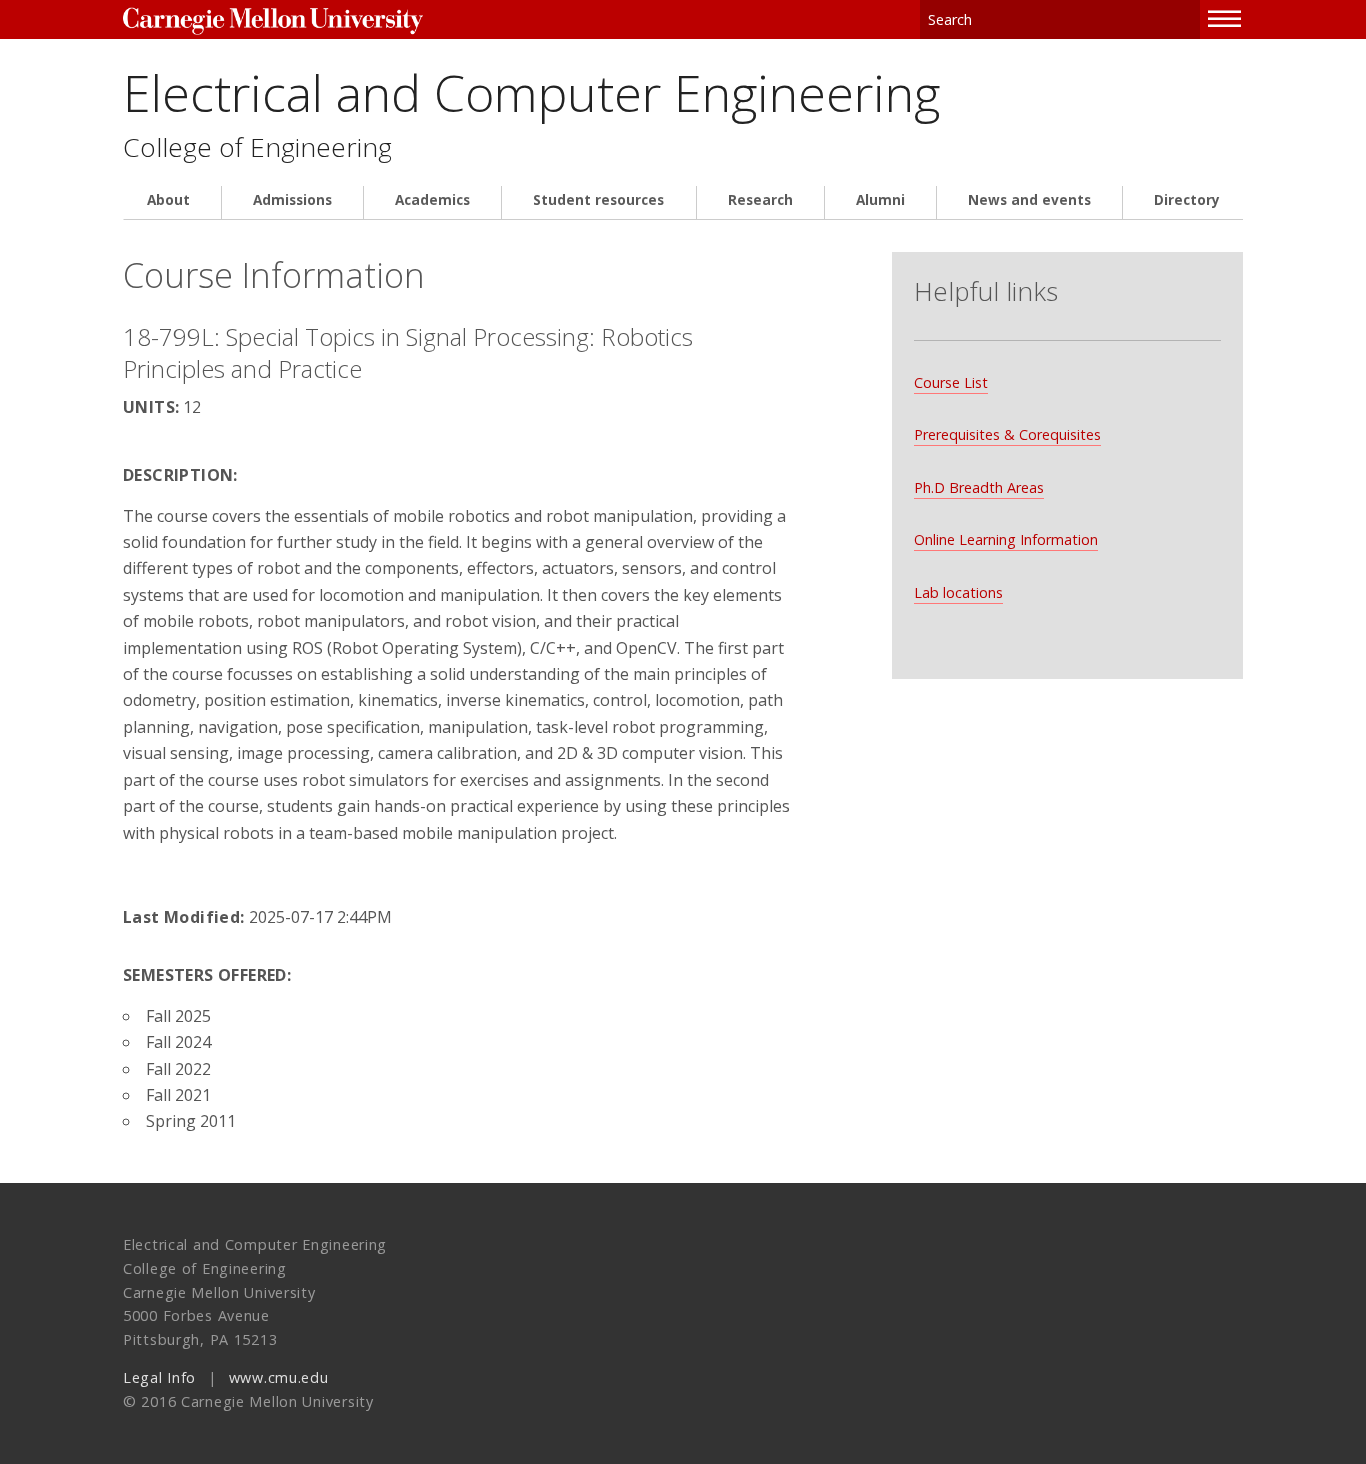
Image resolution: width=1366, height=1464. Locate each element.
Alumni (880, 200)
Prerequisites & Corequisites (1007, 434)
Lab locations (958, 592)
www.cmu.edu (279, 1377)
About (168, 200)
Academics (432, 200)
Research (760, 200)
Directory (1187, 200)
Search (1186, 19)
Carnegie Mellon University (273, 21)
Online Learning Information (1006, 539)
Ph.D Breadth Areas (979, 487)
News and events (1029, 200)
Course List (951, 382)
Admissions (292, 200)
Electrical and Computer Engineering (531, 92)
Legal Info (159, 1377)
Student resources (598, 200)
